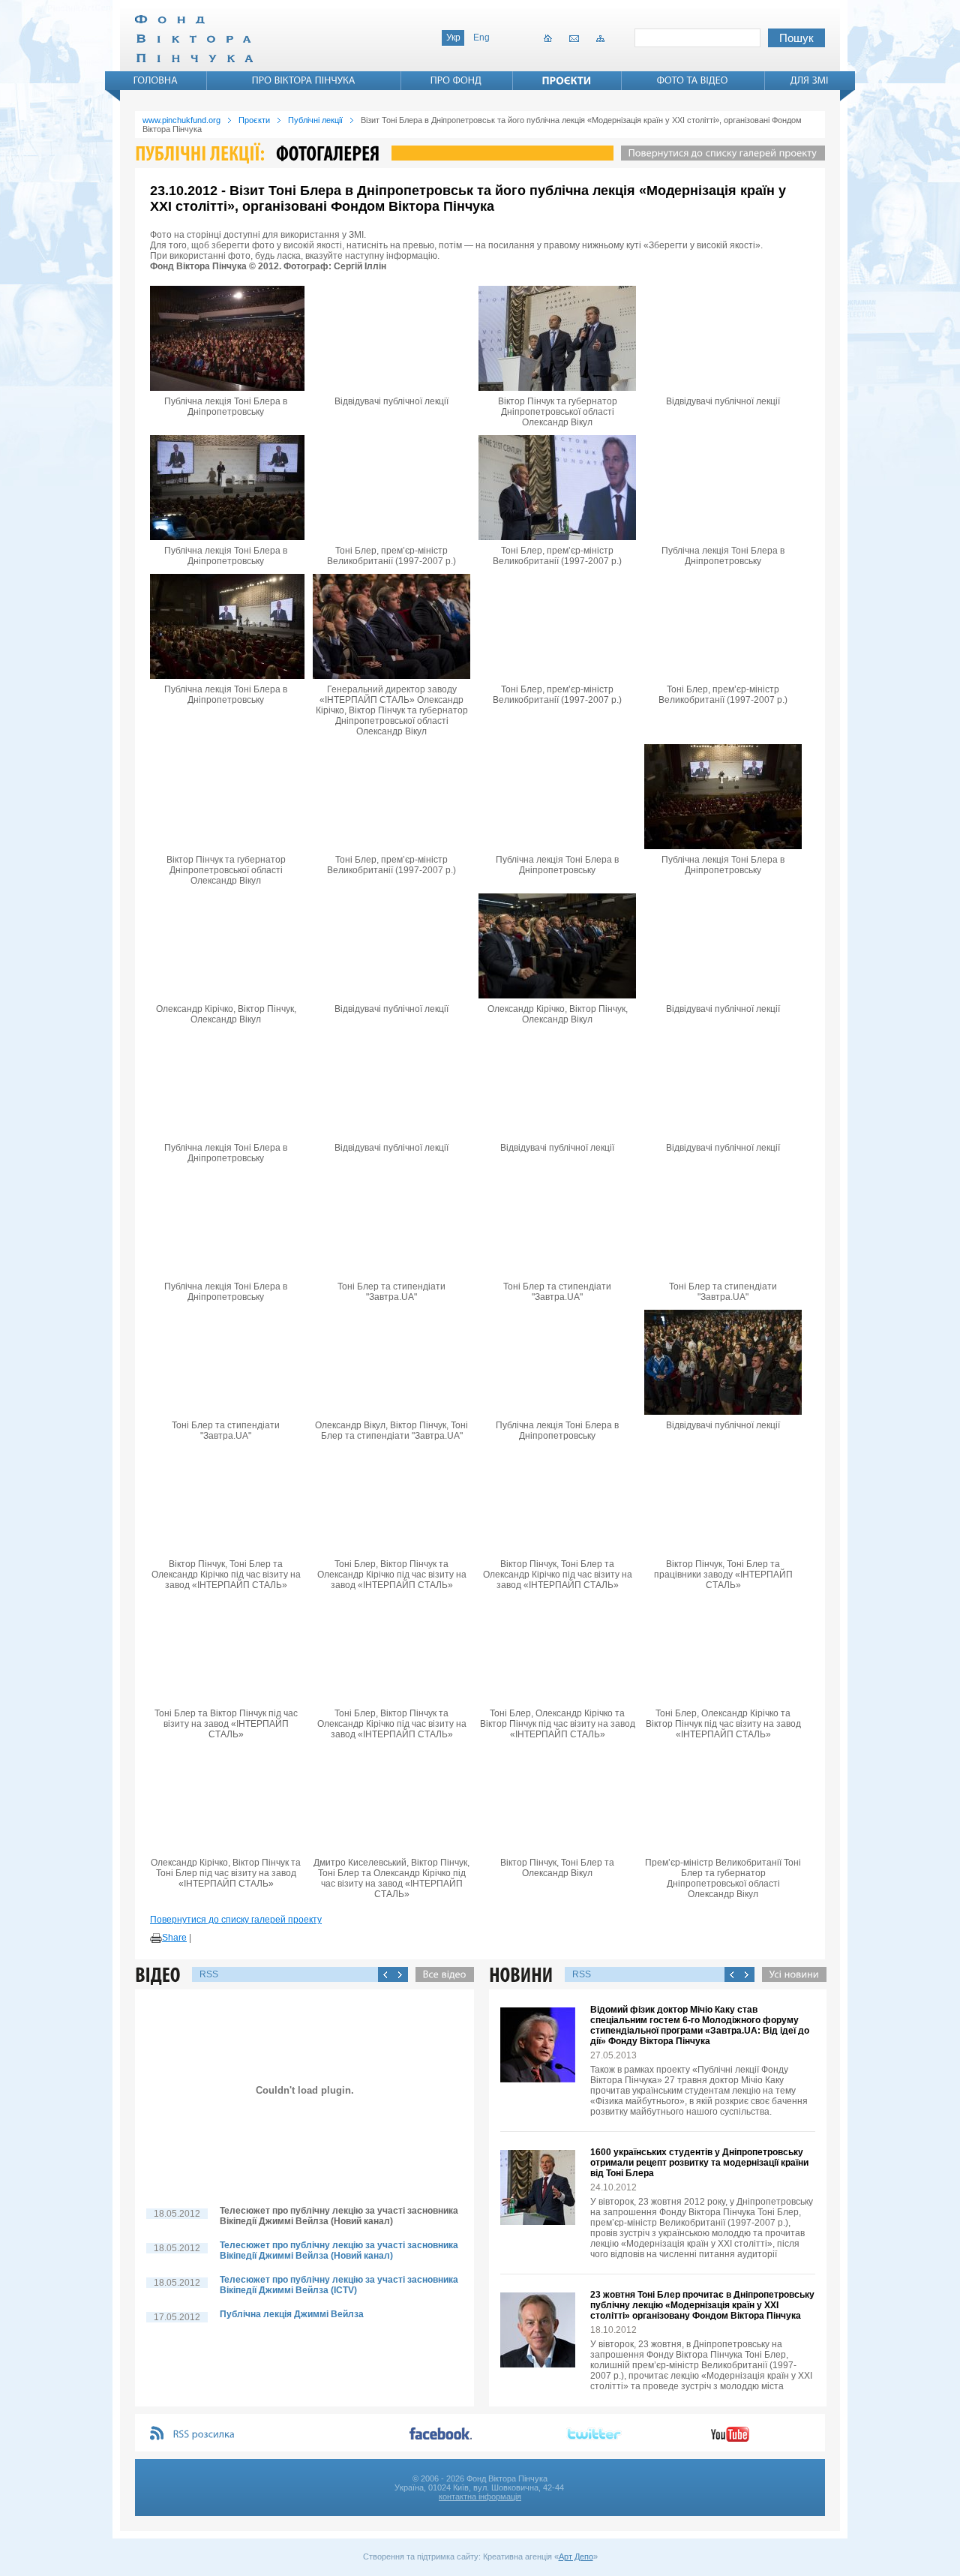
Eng (481, 38)
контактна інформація (480, 2496)
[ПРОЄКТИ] (567, 80)
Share (174, 1938)
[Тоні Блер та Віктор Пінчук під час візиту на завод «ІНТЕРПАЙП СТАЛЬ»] (226, 1650)
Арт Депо (576, 2556)
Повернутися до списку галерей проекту (236, 1920)
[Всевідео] (441, 1974)
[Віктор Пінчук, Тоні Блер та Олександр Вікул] (557, 1800)
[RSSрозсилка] (204, 2435)
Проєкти (254, 120)
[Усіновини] (790, 1974)
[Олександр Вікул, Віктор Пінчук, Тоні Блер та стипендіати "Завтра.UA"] (391, 1362)
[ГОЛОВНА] (156, 80)
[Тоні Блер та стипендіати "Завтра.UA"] (391, 1223)
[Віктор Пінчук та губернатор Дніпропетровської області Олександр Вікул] (557, 338)
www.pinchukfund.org (181, 120)
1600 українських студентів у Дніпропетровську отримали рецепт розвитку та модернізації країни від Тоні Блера (699, 2163)
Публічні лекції (315, 120)
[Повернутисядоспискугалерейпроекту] (719, 153)
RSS (209, 1974)
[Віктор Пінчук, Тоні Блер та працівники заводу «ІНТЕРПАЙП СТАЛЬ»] (723, 1501)
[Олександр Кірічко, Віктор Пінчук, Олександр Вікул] (226, 946)
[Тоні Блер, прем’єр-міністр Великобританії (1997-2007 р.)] (391, 488)
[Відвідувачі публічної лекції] (391, 338)
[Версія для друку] (156, 1938)
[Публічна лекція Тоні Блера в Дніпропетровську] (226, 338)
